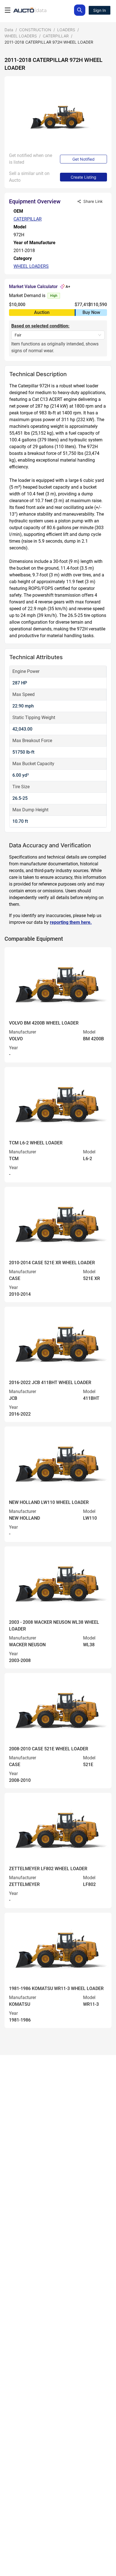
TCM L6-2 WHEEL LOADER (36, 1143)
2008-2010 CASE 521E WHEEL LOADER (49, 1749)
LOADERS (66, 30)
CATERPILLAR (56, 36)
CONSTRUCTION (35, 30)
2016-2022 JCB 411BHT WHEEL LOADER (50, 1383)
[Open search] (80, 10)
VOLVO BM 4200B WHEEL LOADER (44, 1023)
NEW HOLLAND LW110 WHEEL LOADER (49, 1502)
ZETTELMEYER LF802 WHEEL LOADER (48, 1869)
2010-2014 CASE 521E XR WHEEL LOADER (52, 1263)
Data (9, 30)
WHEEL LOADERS (21, 36)
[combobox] (55, 335)
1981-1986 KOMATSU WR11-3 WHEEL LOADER (56, 1988)
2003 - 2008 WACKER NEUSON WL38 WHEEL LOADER (54, 1626)
